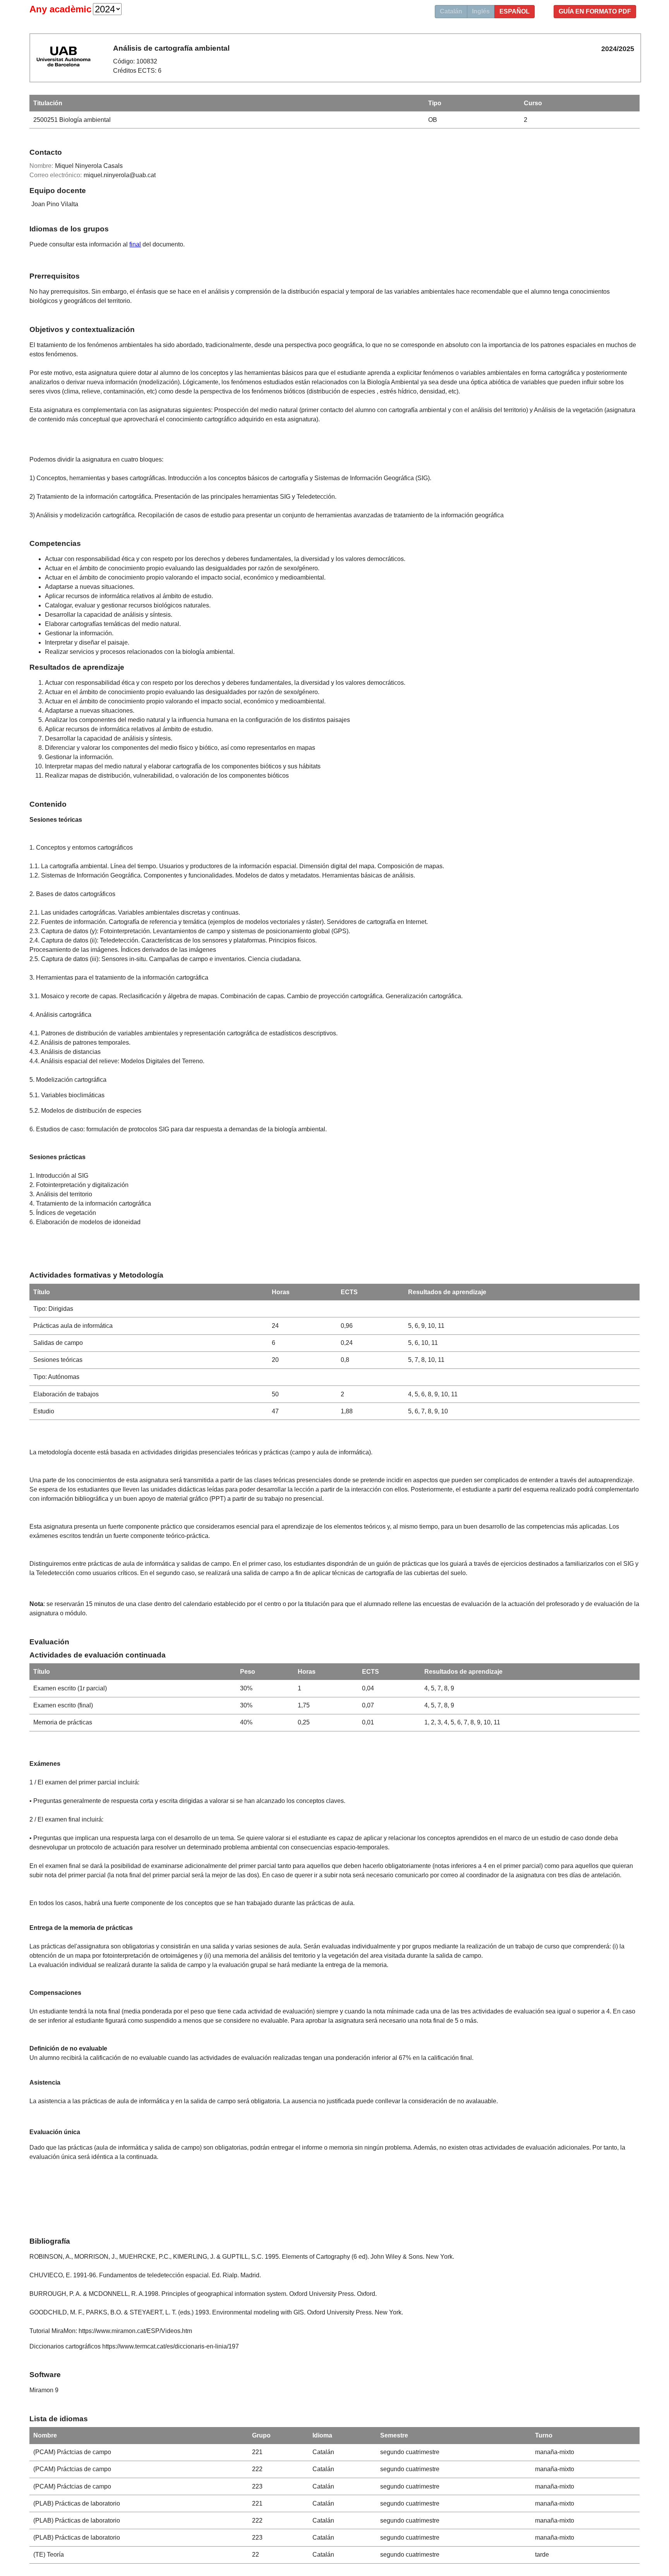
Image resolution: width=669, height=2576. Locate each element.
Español (515, 11)
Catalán (451, 11)
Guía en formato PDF (595, 11)
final (135, 244)
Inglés (481, 11)
